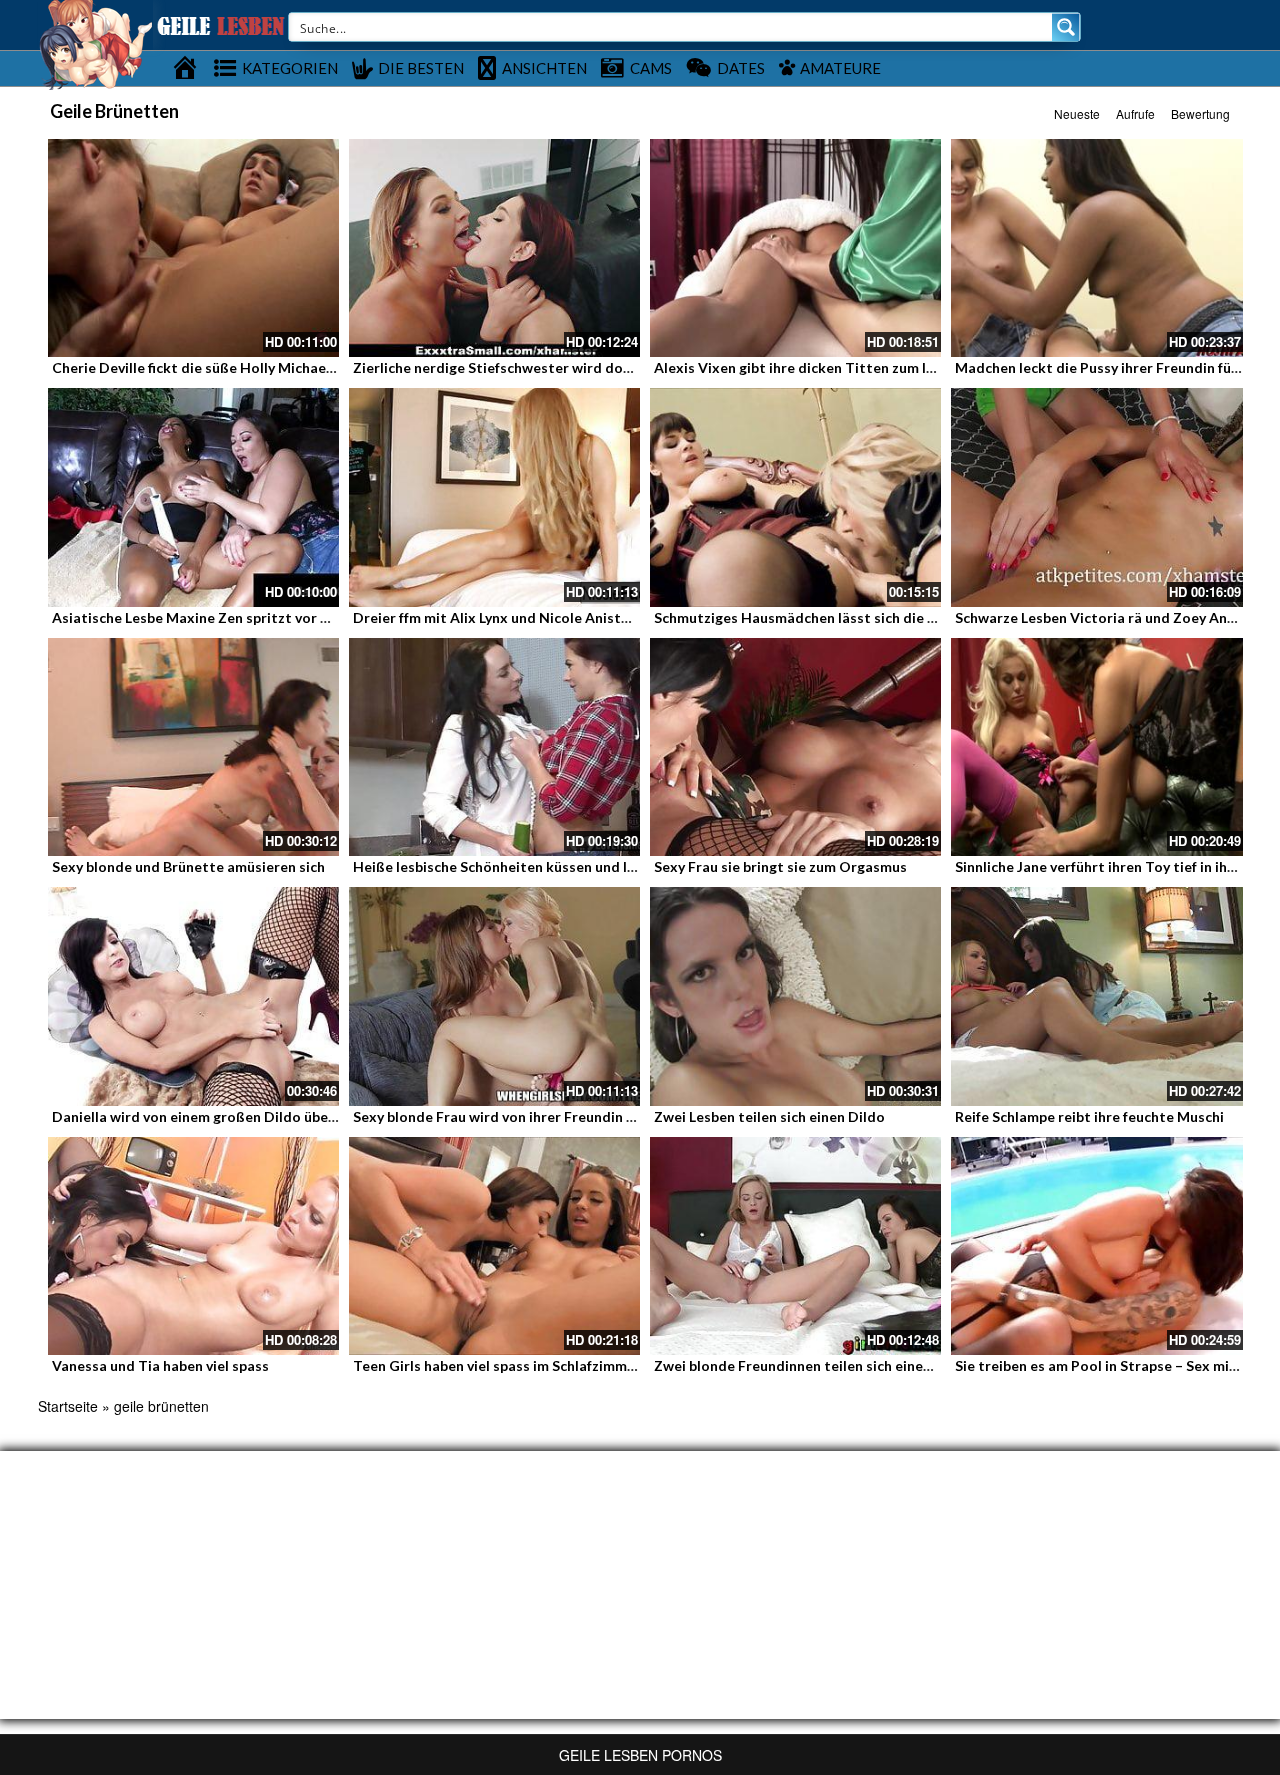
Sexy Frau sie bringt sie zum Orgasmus (780, 866)
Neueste (1077, 113)
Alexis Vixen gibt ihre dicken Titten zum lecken (809, 367)
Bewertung (1200, 113)
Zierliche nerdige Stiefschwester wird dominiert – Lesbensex (554, 367)
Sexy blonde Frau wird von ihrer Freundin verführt (517, 1116)
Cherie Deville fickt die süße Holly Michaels (194, 367)
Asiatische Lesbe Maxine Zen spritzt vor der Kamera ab (234, 617)
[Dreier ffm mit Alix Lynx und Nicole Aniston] (494, 497)
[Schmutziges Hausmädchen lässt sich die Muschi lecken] (795, 497)
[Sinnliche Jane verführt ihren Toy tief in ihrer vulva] (1096, 747)
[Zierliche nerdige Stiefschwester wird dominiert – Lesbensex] (494, 248)
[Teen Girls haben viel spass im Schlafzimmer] (494, 1246)
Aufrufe (1135, 113)
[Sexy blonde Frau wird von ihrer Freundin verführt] (494, 996)
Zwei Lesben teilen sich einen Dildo (769, 1116)
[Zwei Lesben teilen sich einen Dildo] (795, 996)
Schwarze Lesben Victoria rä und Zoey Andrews (1111, 617)
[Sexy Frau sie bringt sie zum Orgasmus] (795, 747)
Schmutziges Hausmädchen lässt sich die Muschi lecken (837, 617)
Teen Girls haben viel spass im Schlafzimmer (497, 1365)
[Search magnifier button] (1066, 27)
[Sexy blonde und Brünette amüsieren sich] (193, 747)
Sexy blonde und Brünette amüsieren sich (188, 866)
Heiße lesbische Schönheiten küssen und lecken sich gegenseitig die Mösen (600, 866)
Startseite (68, 1406)
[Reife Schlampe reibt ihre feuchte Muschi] (1096, 996)
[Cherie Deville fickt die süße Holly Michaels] (193, 248)
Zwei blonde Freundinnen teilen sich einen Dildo (812, 1365)
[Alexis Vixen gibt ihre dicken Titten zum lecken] (795, 248)
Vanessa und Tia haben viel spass (160, 1365)
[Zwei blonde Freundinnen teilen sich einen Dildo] (795, 1246)
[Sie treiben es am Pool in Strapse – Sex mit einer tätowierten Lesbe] (1096, 1246)
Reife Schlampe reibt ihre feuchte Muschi (1089, 1116)
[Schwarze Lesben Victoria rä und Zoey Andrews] (1096, 497)
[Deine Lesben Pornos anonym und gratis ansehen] (95, 43)
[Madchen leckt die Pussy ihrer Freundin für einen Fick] (1096, 248)
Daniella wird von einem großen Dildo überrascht (214, 1116)
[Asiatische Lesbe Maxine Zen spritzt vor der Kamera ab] (193, 497)
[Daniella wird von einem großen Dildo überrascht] (193, 996)
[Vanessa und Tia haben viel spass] (193, 1246)
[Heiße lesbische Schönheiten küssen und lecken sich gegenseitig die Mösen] (494, 747)
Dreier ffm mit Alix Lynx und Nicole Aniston (495, 617)
